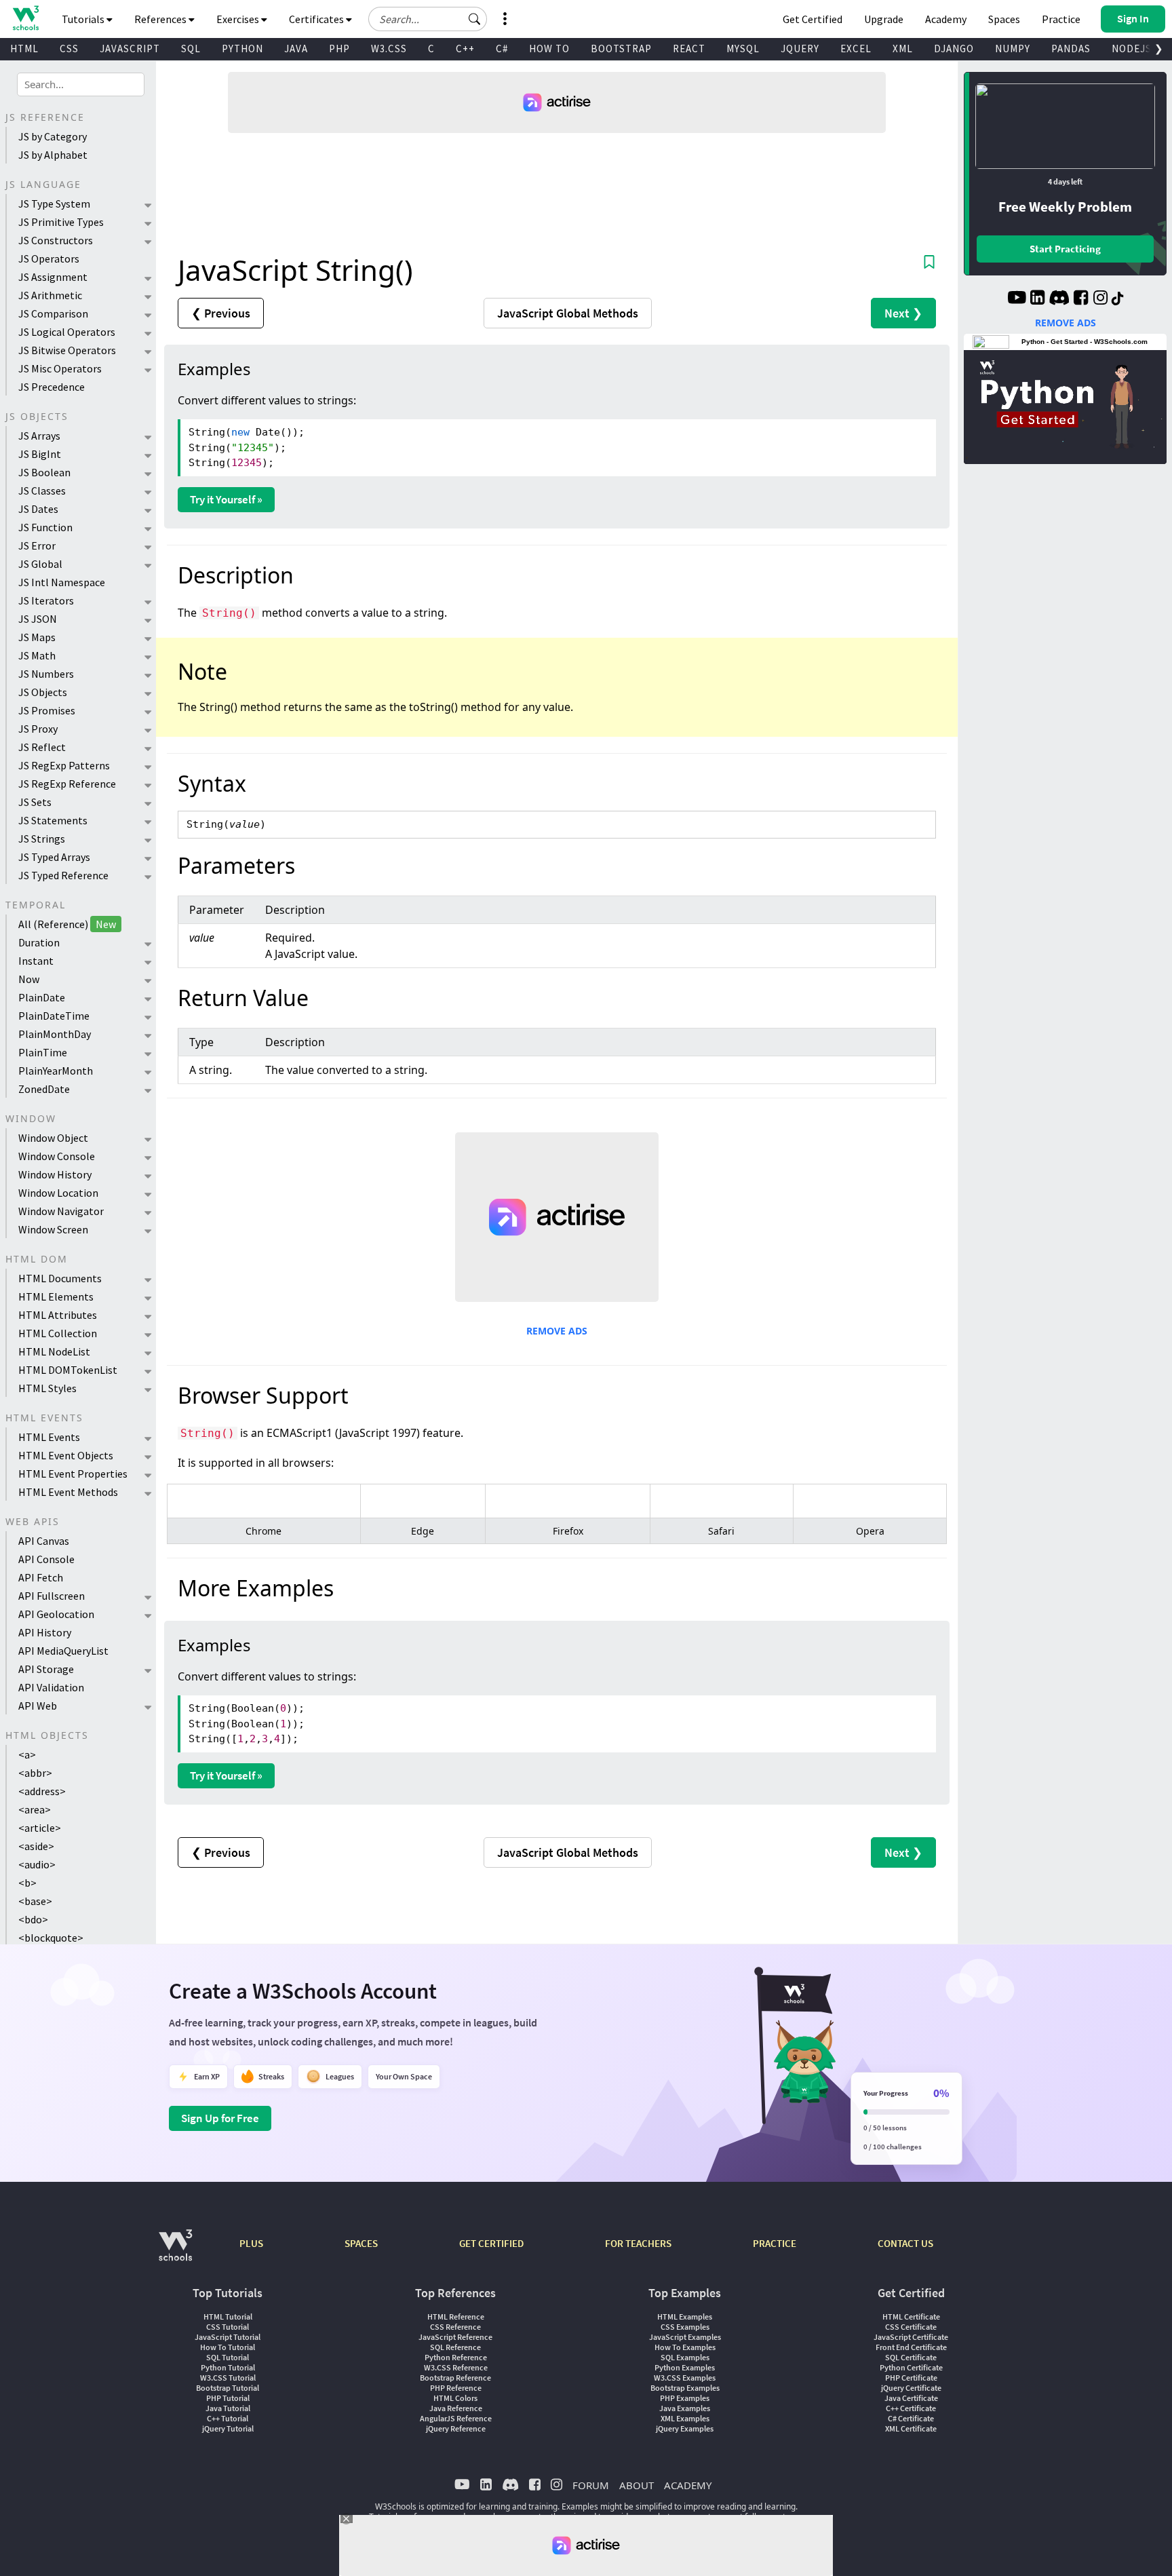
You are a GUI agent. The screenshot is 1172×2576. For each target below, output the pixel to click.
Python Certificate (911, 2367)
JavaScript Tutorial (228, 2337)
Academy (946, 19)
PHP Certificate (911, 2378)
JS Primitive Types (61, 222)
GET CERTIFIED (491, 2243)
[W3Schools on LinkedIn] (1037, 299)
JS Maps (37, 637)
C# (502, 49)
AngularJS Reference (456, 2418)
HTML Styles (47, 1388)
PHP (339, 49)
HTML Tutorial (228, 2317)
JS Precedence (52, 387)
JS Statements (53, 820)
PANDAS (1071, 49)
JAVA (296, 49)
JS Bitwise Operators (67, 350)
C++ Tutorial (228, 2418)
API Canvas (44, 1541)
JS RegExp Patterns (64, 765)
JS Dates (38, 509)
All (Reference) (67, 924)
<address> (42, 1791)
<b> (27, 1883)
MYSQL (743, 49)
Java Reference (456, 2408)
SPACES (361, 2243)
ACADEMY (688, 2485)
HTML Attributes (58, 1315)
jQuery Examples (685, 2428)
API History (45, 1632)
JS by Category (53, 136)
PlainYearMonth (56, 1071)
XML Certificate (911, 2428)
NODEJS (1132, 49)
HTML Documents (60, 1278)
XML (903, 49)
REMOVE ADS (557, 1331)
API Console (46, 1559)
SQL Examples (685, 2357)
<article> (40, 1828)
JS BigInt (40, 454)
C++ (465, 49)
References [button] (161, 19)
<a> (27, 1754)
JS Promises (47, 710)
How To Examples (685, 2347)
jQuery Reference (456, 2428)
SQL (191, 49)
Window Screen (53, 1229)
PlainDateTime (54, 1016)
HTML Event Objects (66, 1455)
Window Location (58, 1193)
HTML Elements (56, 1296)
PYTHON (242, 49)
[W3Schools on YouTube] (1017, 299)
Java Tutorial (228, 2408)
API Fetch (41, 1577)
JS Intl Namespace (62, 582)
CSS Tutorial (228, 2327)
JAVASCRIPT (130, 49)
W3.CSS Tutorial (228, 2378)
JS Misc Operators (60, 368)
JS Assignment (53, 277)
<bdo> (33, 1919)
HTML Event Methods (68, 1492)
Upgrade (884, 19)
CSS (69, 49)
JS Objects (43, 692)
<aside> (36, 1846)
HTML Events (49, 1437)
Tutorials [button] (84, 19)
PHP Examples (685, 2398)
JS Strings (42, 839)
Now (29, 979)
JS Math (37, 655)
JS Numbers (46, 674)
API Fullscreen (52, 1596)
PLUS (251, 2243)
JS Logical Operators (67, 332)
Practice (1061, 19)
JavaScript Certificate (911, 2337)
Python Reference (456, 2357)
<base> (35, 1901)
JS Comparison (53, 313)
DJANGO (954, 49)
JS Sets (35, 802)
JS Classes (42, 491)
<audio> (37, 1864)
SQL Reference (455, 2347)
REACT (689, 49)
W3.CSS (389, 49)
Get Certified (813, 19)
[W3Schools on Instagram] (1100, 299)
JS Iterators (46, 600)
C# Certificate (911, 2418)
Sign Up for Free (220, 2118)
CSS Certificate (911, 2327)
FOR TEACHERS (638, 2243)
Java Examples (685, 2408)
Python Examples (685, 2367)
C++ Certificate (911, 2408)
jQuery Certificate (911, 2388)
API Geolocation (56, 1614)
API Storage (46, 1669)
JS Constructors (56, 240)
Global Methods (568, 313)
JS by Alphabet (53, 155)
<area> (35, 1809)
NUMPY (1013, 49)
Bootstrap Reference (455, 2378)
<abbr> (35, 1773)
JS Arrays (39, 436)
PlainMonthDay (55, 1034)
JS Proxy (38, 729)
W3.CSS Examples (685, 2378)
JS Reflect (42, 747)
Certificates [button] (317, 19)
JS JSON (38, 619)
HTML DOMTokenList (68, 1370)
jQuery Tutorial (228, 2428)
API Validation (51, 1687)
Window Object (53, 1138)
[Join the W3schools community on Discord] (1059, 299)
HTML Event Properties (73, 1474)
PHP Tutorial (228, 2398)
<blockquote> (51, 1938)
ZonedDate (44, 1089)
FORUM (591, 2485)
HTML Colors (455, 2398)
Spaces (1004, 19)
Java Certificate (911, 2398)
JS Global (40, 564)
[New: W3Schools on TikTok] (1118, 299)
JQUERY (800, 49)
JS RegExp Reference (67, 784)
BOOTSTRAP (621, 49)
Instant (36, 961)
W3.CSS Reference (456, 2367)
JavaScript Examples (685, 2337)
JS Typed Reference (63, 875)
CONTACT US (905, 2243)
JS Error (37, 545)
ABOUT (637, 2485)
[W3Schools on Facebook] (1081, 299)
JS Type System (54, 204)
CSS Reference (455, 2327)
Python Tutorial (228, 2367)
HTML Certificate (911, 2317)
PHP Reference (456, 2388)
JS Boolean (44, 472)
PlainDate (42, 997)
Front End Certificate (911, 2347)
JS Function (45, 527)
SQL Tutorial (228, 2357)
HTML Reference (456, 2317)
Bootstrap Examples (685, 2388)
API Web (38, 1706)
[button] (475, 19)
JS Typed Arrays (54, 857)
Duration (39, 942)
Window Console (57, 1156)
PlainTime (43, 1052)
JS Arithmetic (50, 295)
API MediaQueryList (63, 1651)
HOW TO (549, 49)
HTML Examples (685, 2317)
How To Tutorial (228, 2347)
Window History (55, 1174)
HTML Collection (58, 1333)
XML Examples (685, 2418)
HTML (24, 49)
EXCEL (856, 49)
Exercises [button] (239, 19)
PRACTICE (775, 2243)
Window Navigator (61, 1211)
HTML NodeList (54, 1351)
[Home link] (25, 18)
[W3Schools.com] (175, 2252)
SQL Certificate (911, 2357)
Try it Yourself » (226, 499)
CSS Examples (685, 2327)
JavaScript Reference (455, 2337)
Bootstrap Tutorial (228, 2388)
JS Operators (49, 258)
